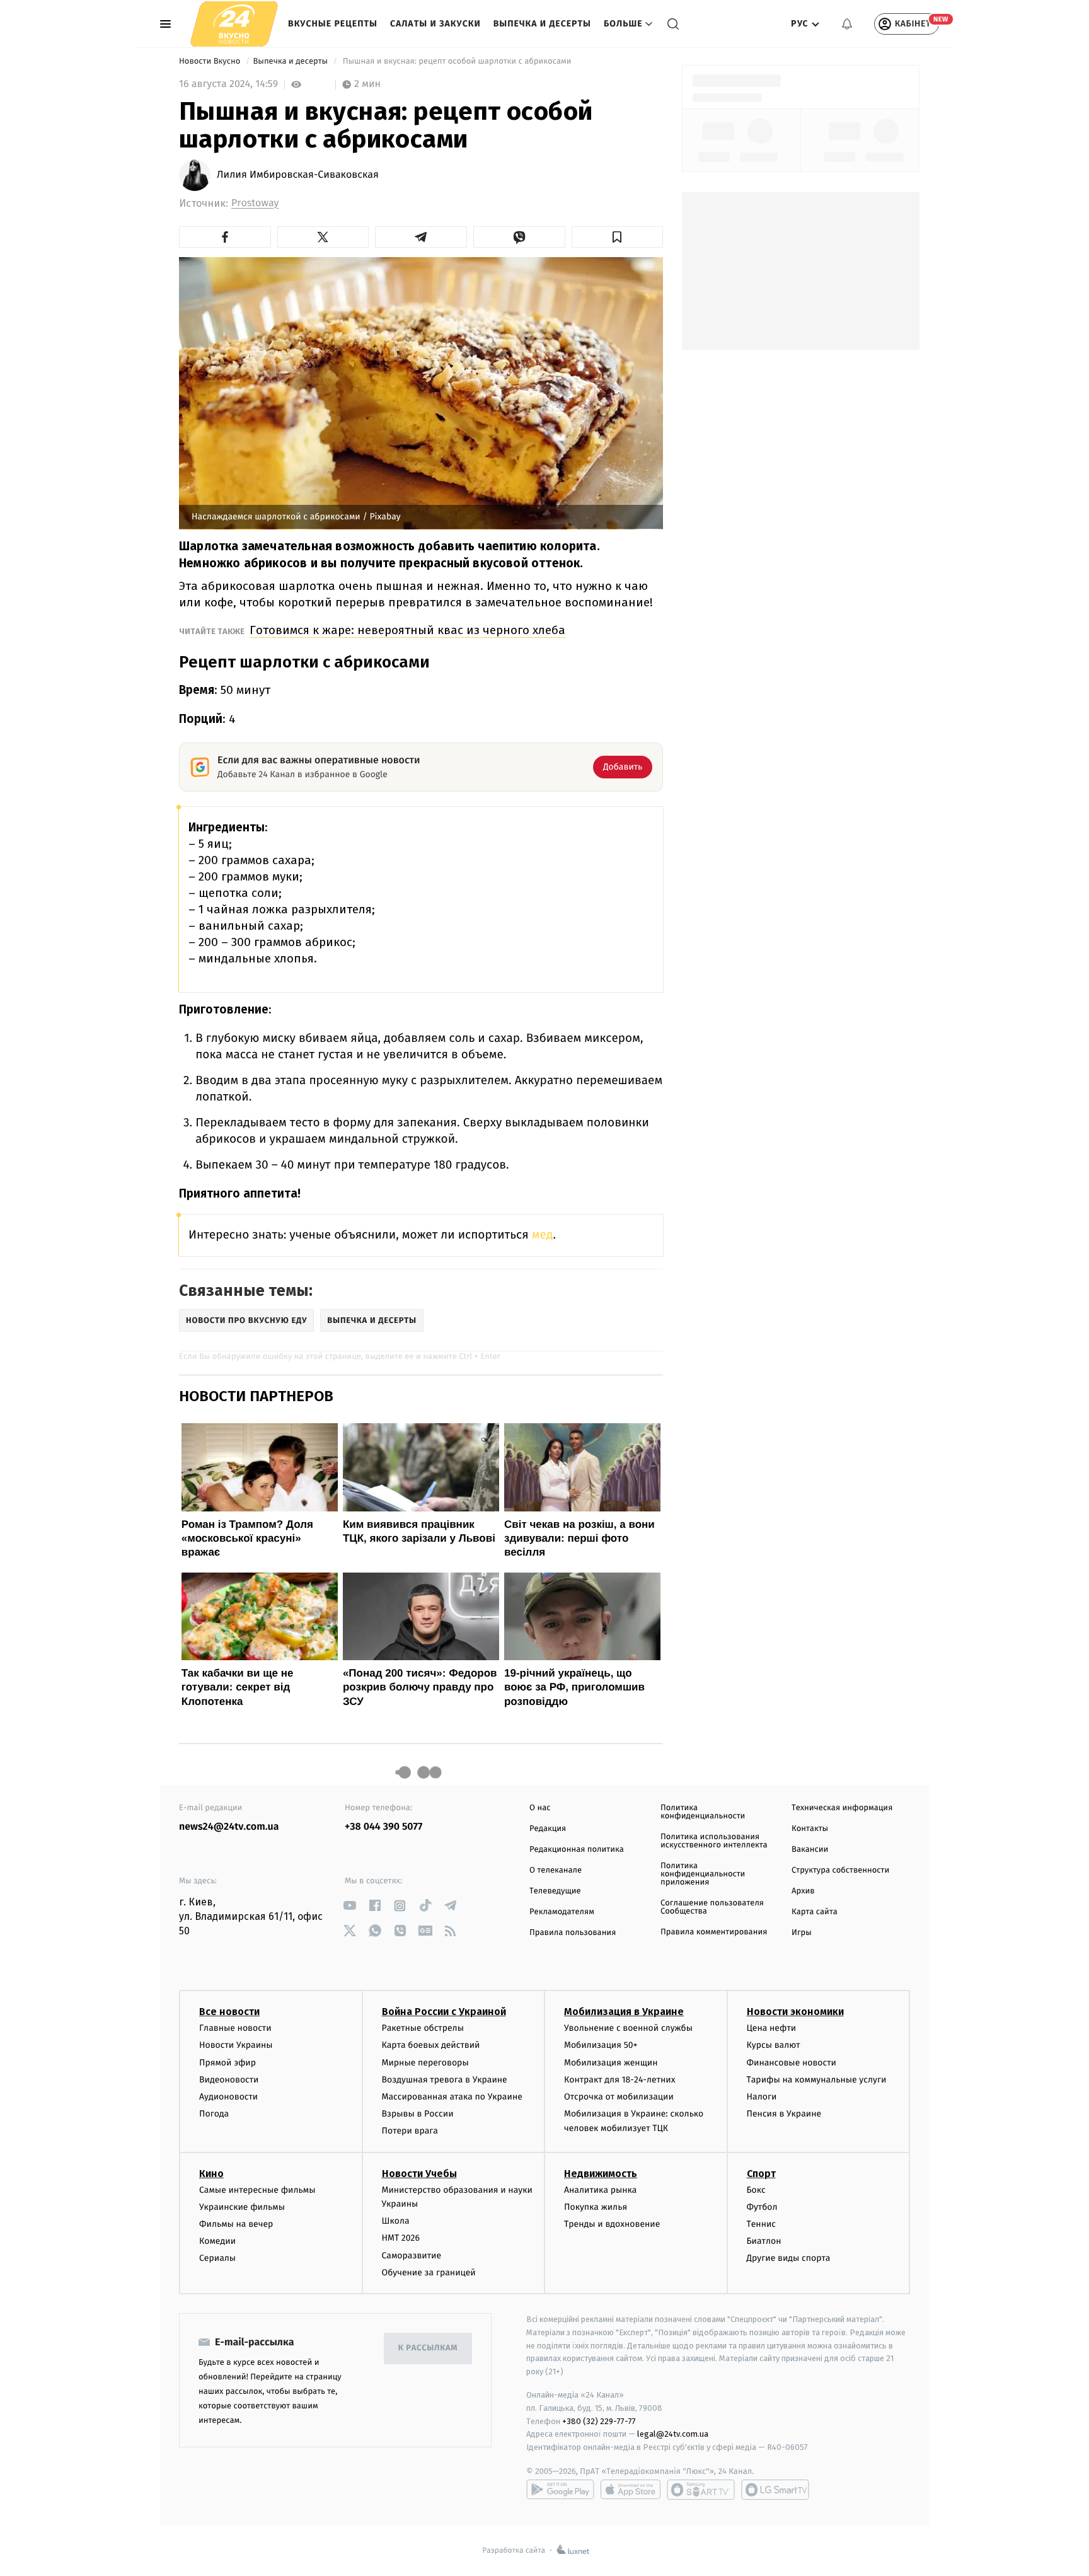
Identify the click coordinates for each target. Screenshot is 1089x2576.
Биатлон (764, 2241)
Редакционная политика (577, 1850)
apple (631, 2490)
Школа (396, 2221)
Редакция (548, 1829)
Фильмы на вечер (236, 2224)
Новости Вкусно (211, 61)
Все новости (229, 2012)
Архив (803, 1891)
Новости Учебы (419, 2174)
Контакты (810, 1829)
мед (543, 1235)
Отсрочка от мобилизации (619, 2097)
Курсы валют (774, 2045)
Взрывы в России (418, 2114)
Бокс (756, 2190)
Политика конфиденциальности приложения (703, 1874)
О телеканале (556, 1870)
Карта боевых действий (431, 2045)
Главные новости (235, 2028)
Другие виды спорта (789, 2258)
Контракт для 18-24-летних (620, 2080)
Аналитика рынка (601, 2190)
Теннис (762, 2224)
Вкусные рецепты (333, 24)
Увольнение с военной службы (628, 2028)
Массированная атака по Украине (452, 2097)
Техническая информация (842, 1808)
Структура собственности (840, 1870)
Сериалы (217, 2258)
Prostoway (255, 203)
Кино (211, 2174)
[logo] (234, 24)
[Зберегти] (618, 237)
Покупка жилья (596, 2207)
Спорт (761, 2174)
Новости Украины (236, 2045)
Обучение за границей (429, 2273)
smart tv (701, 2490)
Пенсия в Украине (784, 2114)
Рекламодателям (562, 1912)
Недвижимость (601, 2174)
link (349, 1906)
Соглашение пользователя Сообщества (712, 1907)
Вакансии (810, 1850)
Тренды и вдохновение (612, 2224)
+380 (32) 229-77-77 (599, 2421)
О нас (540, 1808)
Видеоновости (229, 2080)
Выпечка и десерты (542, 24)
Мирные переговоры (425, 2063)
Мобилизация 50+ (601, 2045)
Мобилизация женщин (611, 2063)
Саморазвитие (412, 2255)
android (560, 2490)
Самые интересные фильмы (257, 2190)
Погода (214, 2114)
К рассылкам (428, 2348)
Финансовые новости (792, 2063)
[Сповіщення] (847, 24)
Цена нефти (772, 2028)
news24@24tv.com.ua (229, 1827)
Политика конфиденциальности (703, 1812)
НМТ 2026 (401, 2238)
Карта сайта (815, 1912)
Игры (802, 1933)
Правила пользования (573, 1933)
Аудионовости (228, 2097)
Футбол (762, 2207)
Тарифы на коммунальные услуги (817, 2080)
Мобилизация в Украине (624, 2012)
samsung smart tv (775, 2490)
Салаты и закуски (435, 24)
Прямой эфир (228, 2063)
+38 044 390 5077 (383, 1827)
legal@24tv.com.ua (673, 2434)
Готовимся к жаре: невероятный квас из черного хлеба (407, 630)
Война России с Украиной (444, 2012)
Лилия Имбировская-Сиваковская (298, 175)
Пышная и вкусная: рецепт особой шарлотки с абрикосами (457, 61)
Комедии (217, 2241)
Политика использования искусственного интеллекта (714, 1841)
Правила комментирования (714, 1932)
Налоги (762, 2097)
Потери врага (410, 2131)
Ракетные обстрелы (423, 2028)
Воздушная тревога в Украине (445, 2080)
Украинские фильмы (242, 2207)
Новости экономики (795, 2012)
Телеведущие (555, 1891)
